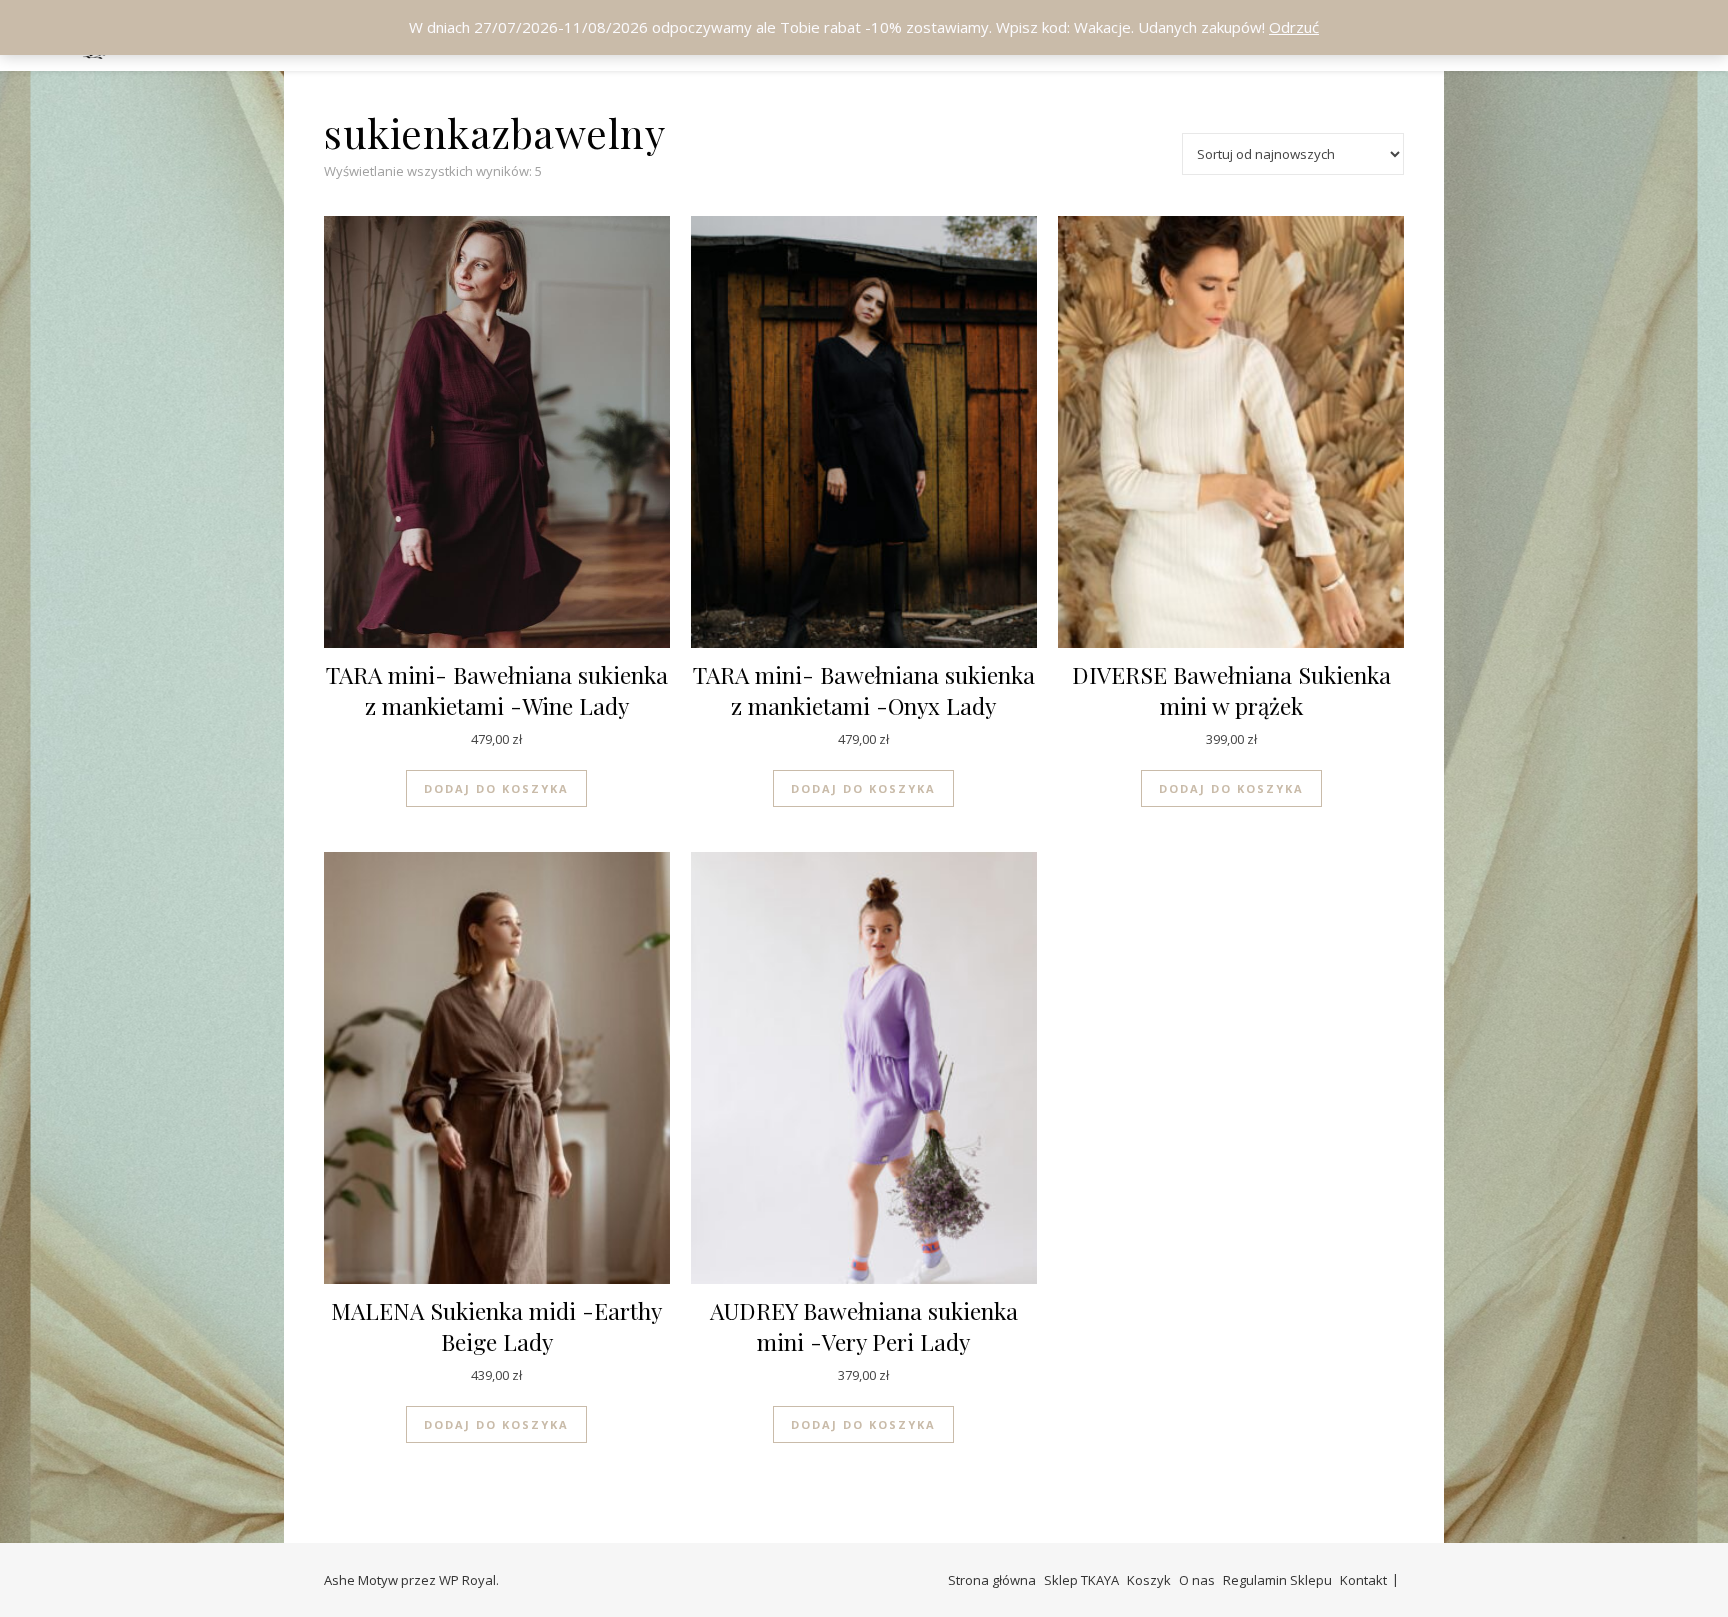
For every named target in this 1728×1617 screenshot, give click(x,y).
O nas (1197, 1580)
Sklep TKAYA (1081, 1580)
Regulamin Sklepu (1277, 1580)
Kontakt (1363, 1580)
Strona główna (992, 1580)
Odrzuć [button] (1294, 27)
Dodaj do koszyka (496, 788)
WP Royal (467, 1580)
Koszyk (1149, 1580)
